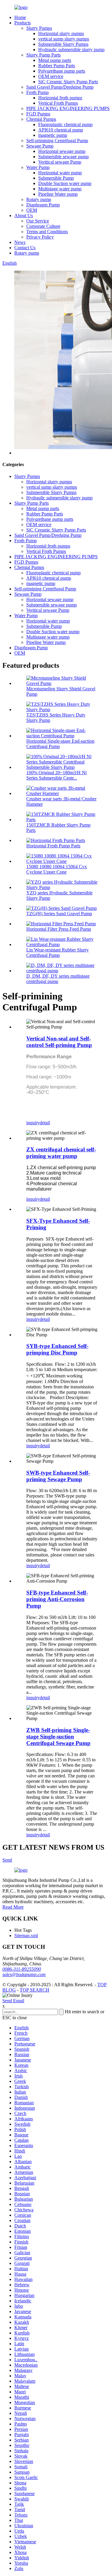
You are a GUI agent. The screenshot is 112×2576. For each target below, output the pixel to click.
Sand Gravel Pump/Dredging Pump (60, 87)
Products (23, 23)
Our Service (38, 221)
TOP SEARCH (34, 1990)
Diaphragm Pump (43, 205)
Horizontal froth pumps (60, 98)
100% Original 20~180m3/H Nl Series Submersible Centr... (56, 775)
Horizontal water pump (60, 173)
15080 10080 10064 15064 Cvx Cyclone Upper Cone (57, 869)
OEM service (51, 76)
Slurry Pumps (39, 28)
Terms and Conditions (47, 232)
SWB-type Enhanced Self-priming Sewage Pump (58, 1476)
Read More (13, 1907)
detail (45, 1123)
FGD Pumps (38, 114)
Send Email (13, 2001)
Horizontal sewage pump (62, 151)
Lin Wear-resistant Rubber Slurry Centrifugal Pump (57, 953)
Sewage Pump (40, 146)
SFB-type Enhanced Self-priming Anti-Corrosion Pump (57, 1599)
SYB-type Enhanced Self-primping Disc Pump (57, 1349)
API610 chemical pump (61, 130)
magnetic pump (53, 135)
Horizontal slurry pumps (61, 33)
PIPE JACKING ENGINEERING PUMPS (68, 108)
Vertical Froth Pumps (58, 103)
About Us (24, 215)
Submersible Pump (56, 178)
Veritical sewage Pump (60, 162)
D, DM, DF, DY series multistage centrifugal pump (58, 979)
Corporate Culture (43, 226)
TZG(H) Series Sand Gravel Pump (59, 914)
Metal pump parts (55, 60)
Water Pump (38, 167)
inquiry (33, 1123)
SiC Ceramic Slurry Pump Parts (68, 82)
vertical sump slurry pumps (64, 39)
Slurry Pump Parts (43, 55)
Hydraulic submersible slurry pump (71, 50)
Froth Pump (37, 92)
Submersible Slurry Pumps (63, 44)
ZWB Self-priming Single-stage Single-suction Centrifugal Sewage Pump (58, 1737)
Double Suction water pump (65, 183)
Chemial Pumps (41, 119)
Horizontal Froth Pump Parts (53, 846)
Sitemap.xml (26, 1935)
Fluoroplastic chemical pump (65, 124)
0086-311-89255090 (22, 1969)
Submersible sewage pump (63, 157)
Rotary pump (39, 199)
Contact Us (25, 248)
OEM (32, 210)
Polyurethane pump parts (62, 71)
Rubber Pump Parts (57, 66)
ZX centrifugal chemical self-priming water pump (61, 1153)
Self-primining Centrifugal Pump (57, 141)
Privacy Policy (40, 237)
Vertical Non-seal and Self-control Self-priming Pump (59, 1042)
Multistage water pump (60, 189)
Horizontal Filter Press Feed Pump (59, 929)
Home (20, 17)
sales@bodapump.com (24, 1974)
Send (7, 1860)
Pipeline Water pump (58, 194)
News (20, 242)
